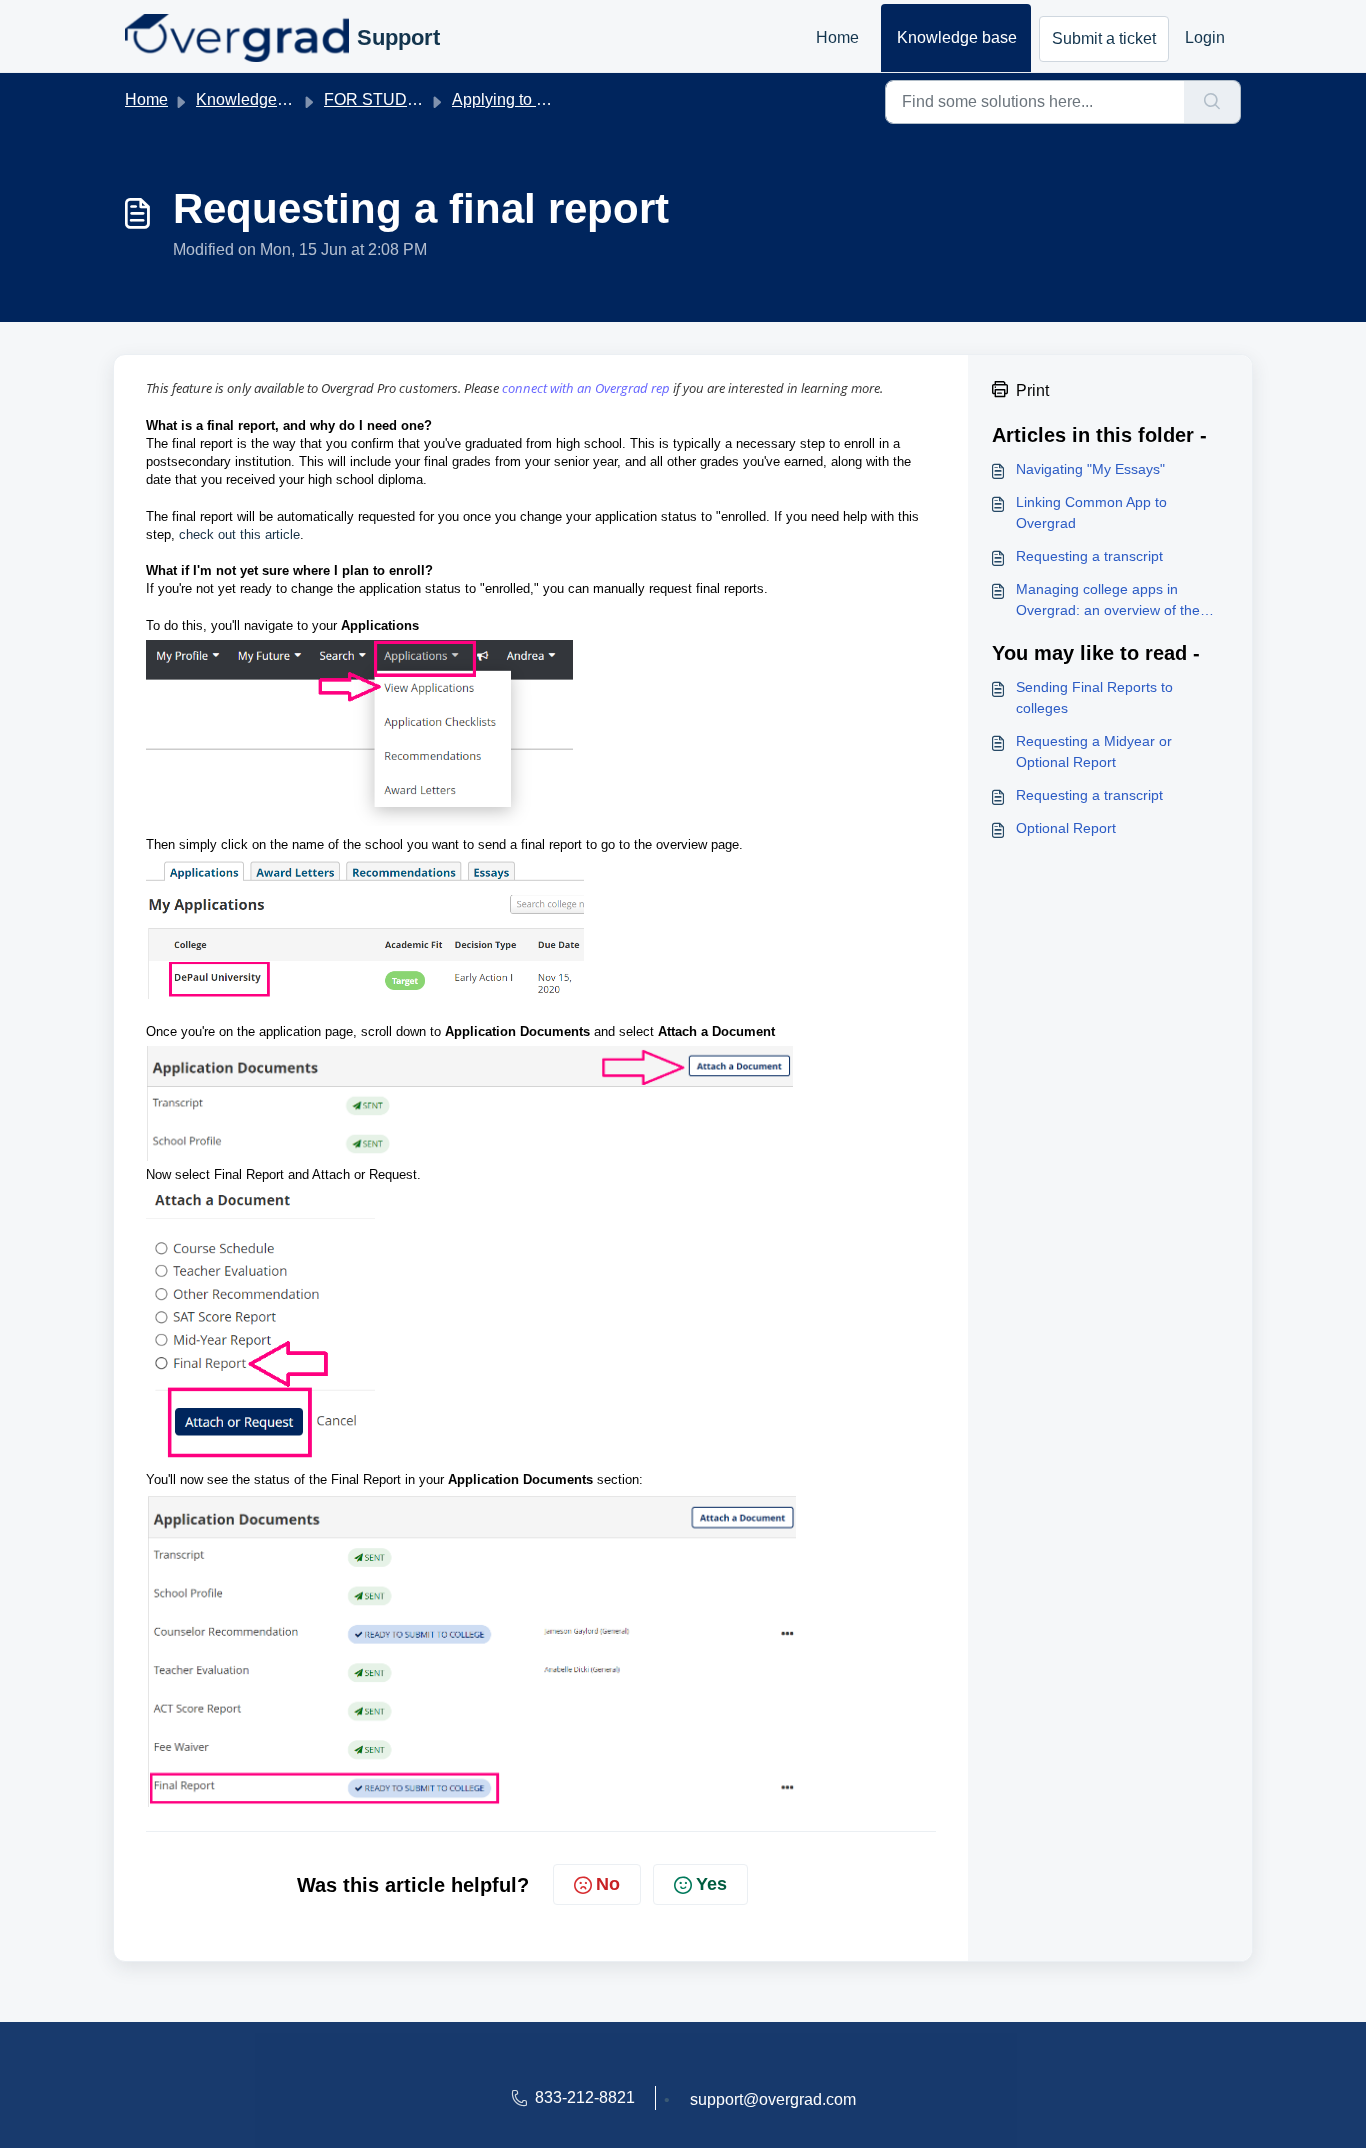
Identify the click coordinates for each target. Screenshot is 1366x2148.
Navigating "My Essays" (1090, 469)
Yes (711, 1884)
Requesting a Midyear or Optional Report (1094, 751)
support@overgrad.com (773, 2099)
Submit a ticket (1104, 38)
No (608, 1884)
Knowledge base (957, 37)
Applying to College (522, 99)
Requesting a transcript (1089, 556)
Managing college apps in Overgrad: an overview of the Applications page (1108, 601)
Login (1205, 37)
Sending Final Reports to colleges (1094, 697)
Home (837, 37)
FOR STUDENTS (387, 99)
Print (1032, 390)
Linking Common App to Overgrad (1091, 512)
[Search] (1212, 102)
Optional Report (1066, 828)
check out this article (239, 534)
